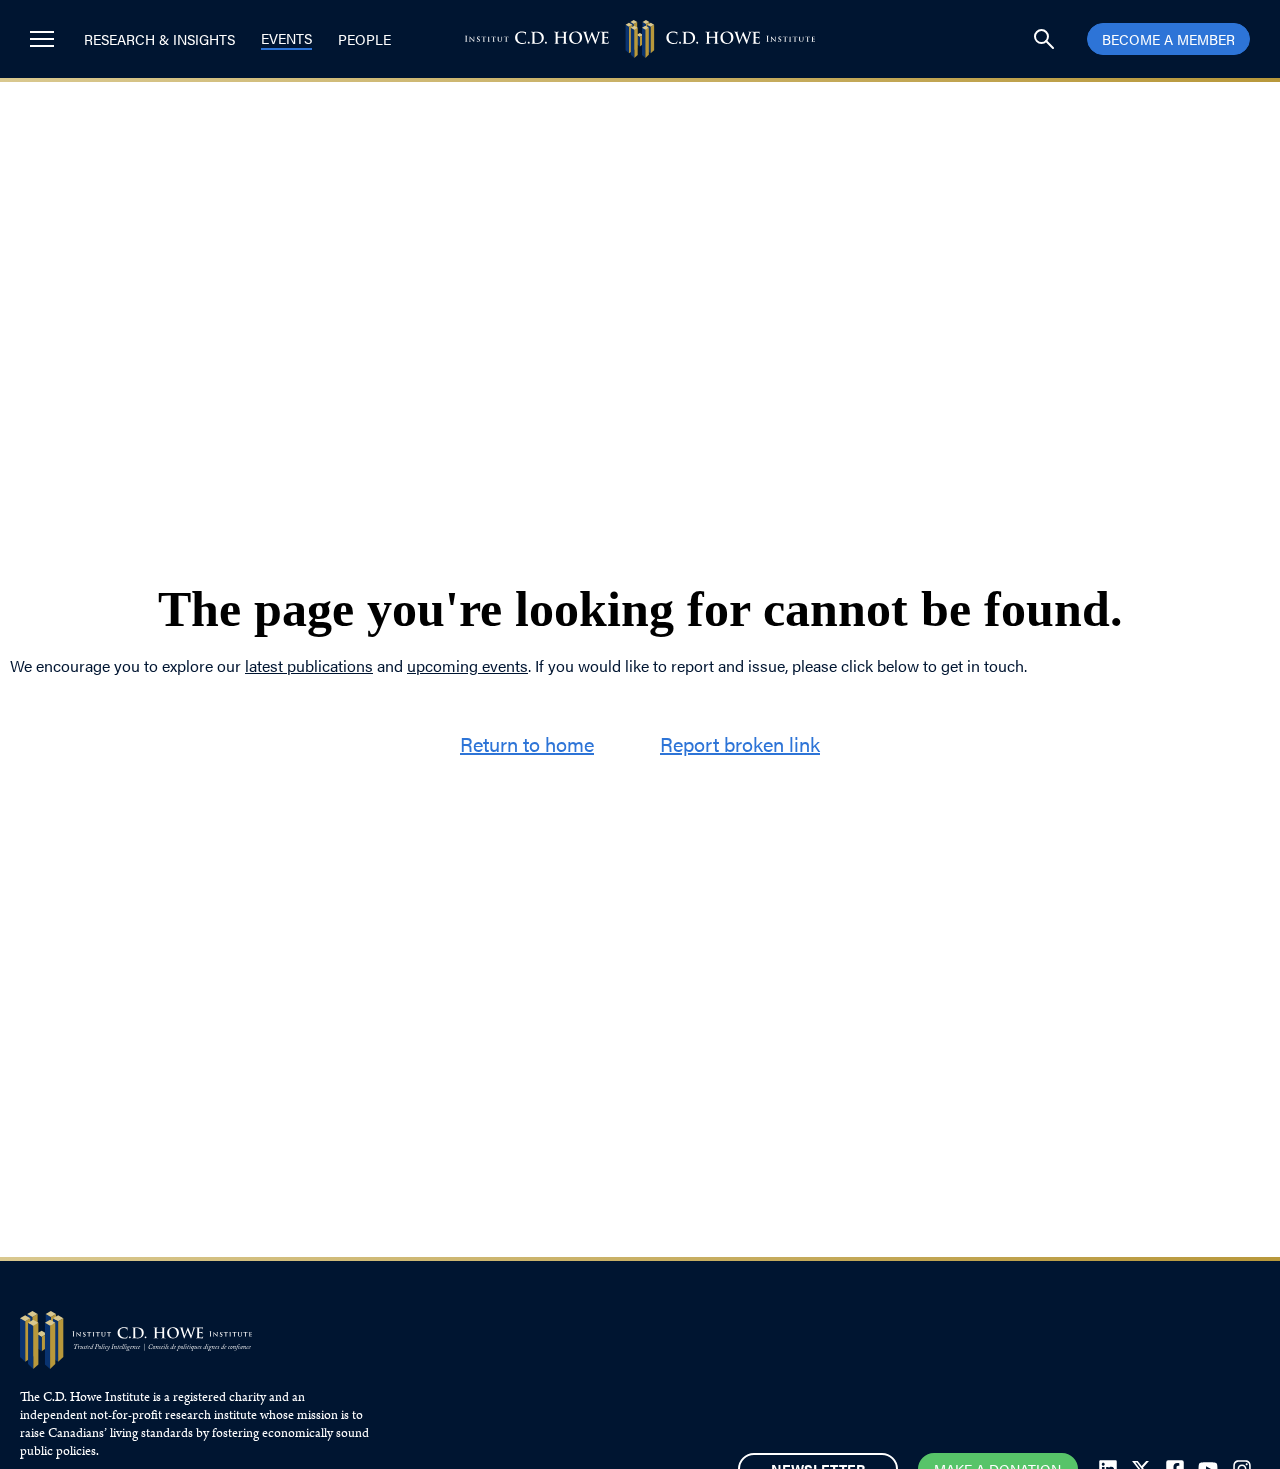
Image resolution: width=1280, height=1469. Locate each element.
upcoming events (467, 665)
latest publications (309, 665)
